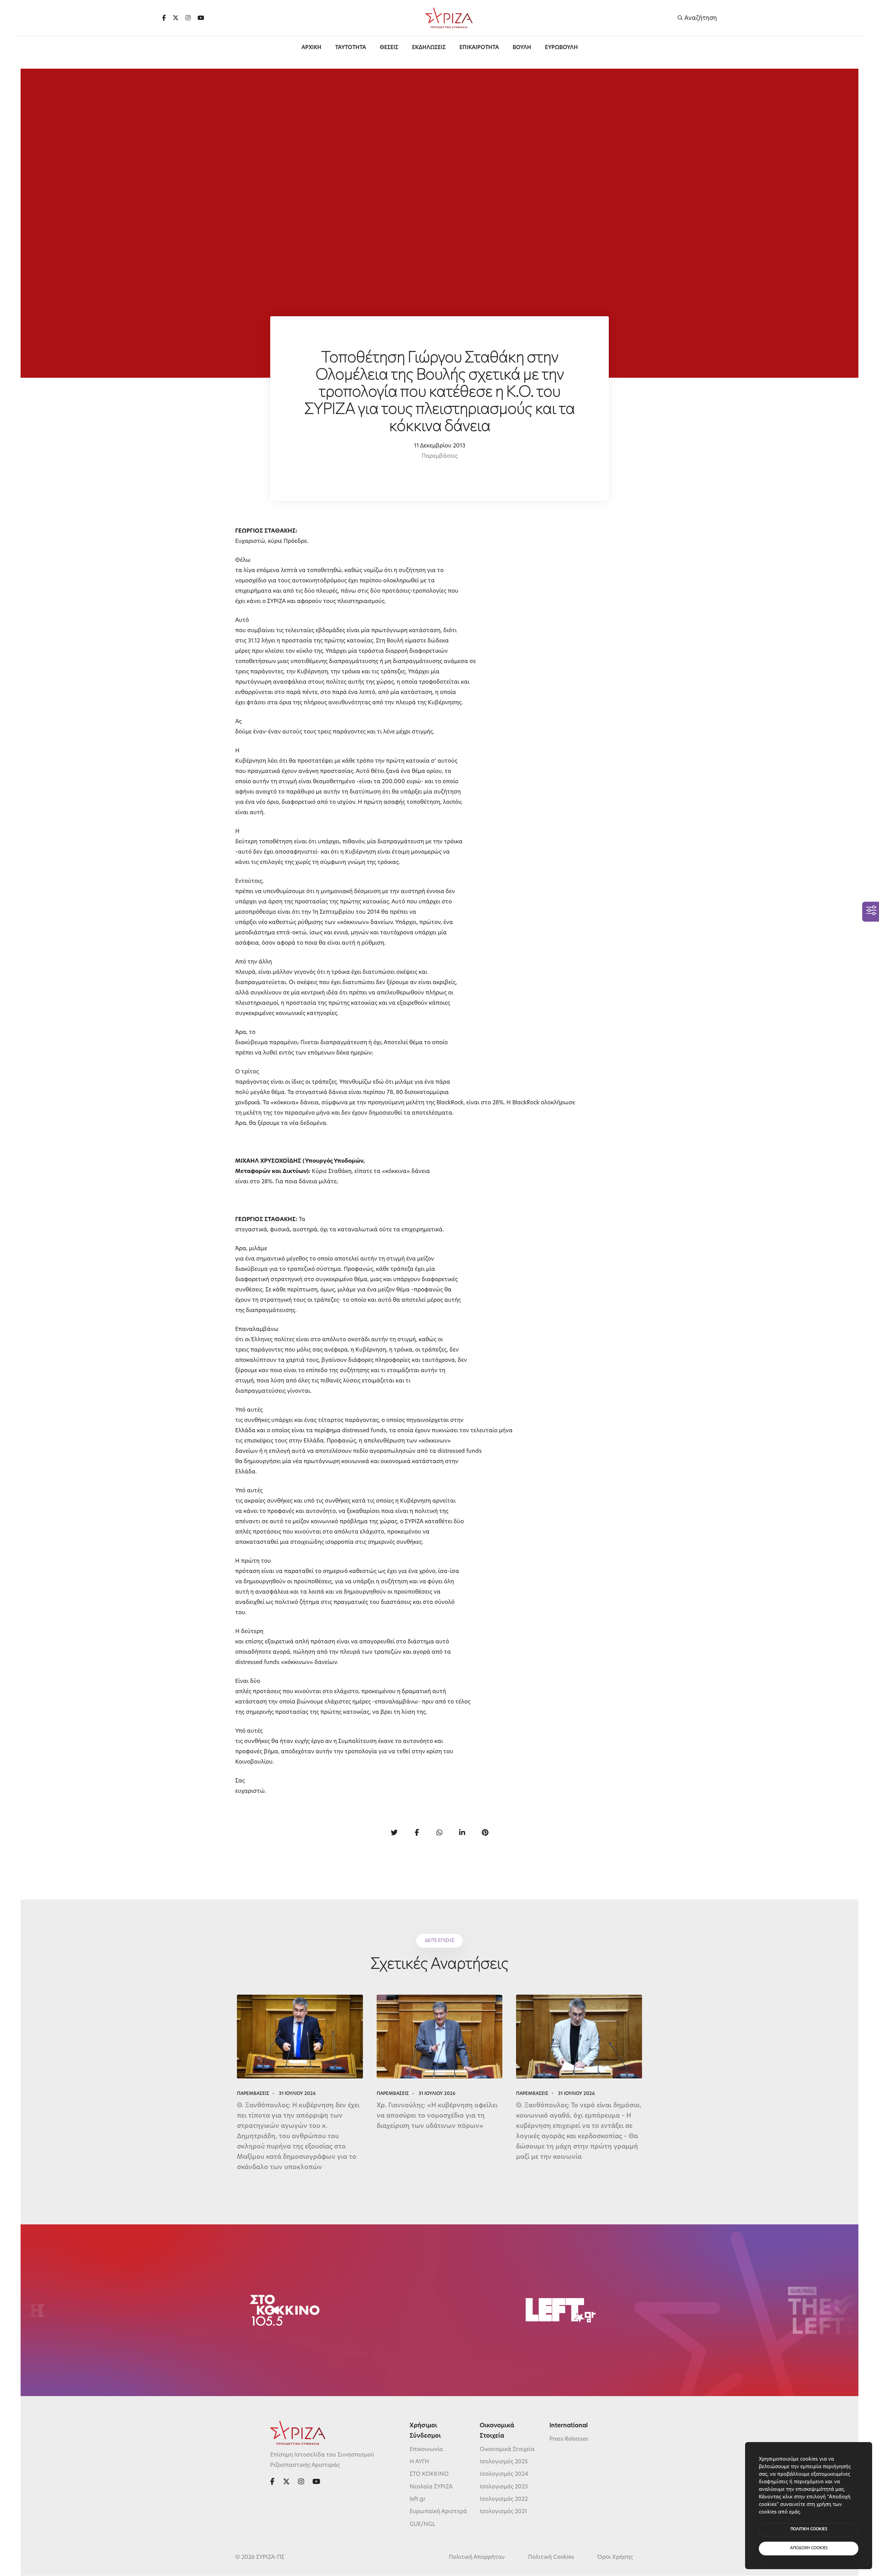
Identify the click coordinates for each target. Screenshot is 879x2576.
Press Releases (569, 2439)
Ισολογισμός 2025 (504, 2462)
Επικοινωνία (426, 2450)
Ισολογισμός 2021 (503, 2512)
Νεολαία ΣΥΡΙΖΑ (431, 2487)
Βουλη (522, 48)
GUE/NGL (423, 2524)
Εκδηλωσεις (429, 48)
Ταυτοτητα (351, 48)
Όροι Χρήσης (615, 2557)
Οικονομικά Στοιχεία (507, 2450)
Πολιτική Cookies (551, 2557)
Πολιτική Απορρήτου (477, 2557)
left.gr (418, 2499)
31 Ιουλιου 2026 (297, 2094)
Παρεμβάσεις (440, 456)
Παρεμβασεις (253, 2094)
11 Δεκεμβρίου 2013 (440, 446)
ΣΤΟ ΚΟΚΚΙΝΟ (429, 2475)
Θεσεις (389, 48)
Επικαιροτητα (479, 48)
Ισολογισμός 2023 (504, 2487)
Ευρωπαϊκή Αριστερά (438, 2512)
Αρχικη (311, 48)
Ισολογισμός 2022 (504, 2499)
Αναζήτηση (700, 18)
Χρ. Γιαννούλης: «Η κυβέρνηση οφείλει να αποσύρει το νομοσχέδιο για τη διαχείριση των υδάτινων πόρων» (437, 2116)
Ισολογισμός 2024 (504, 2475)
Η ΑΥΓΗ (419, 2462)
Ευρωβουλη (561, 48)
